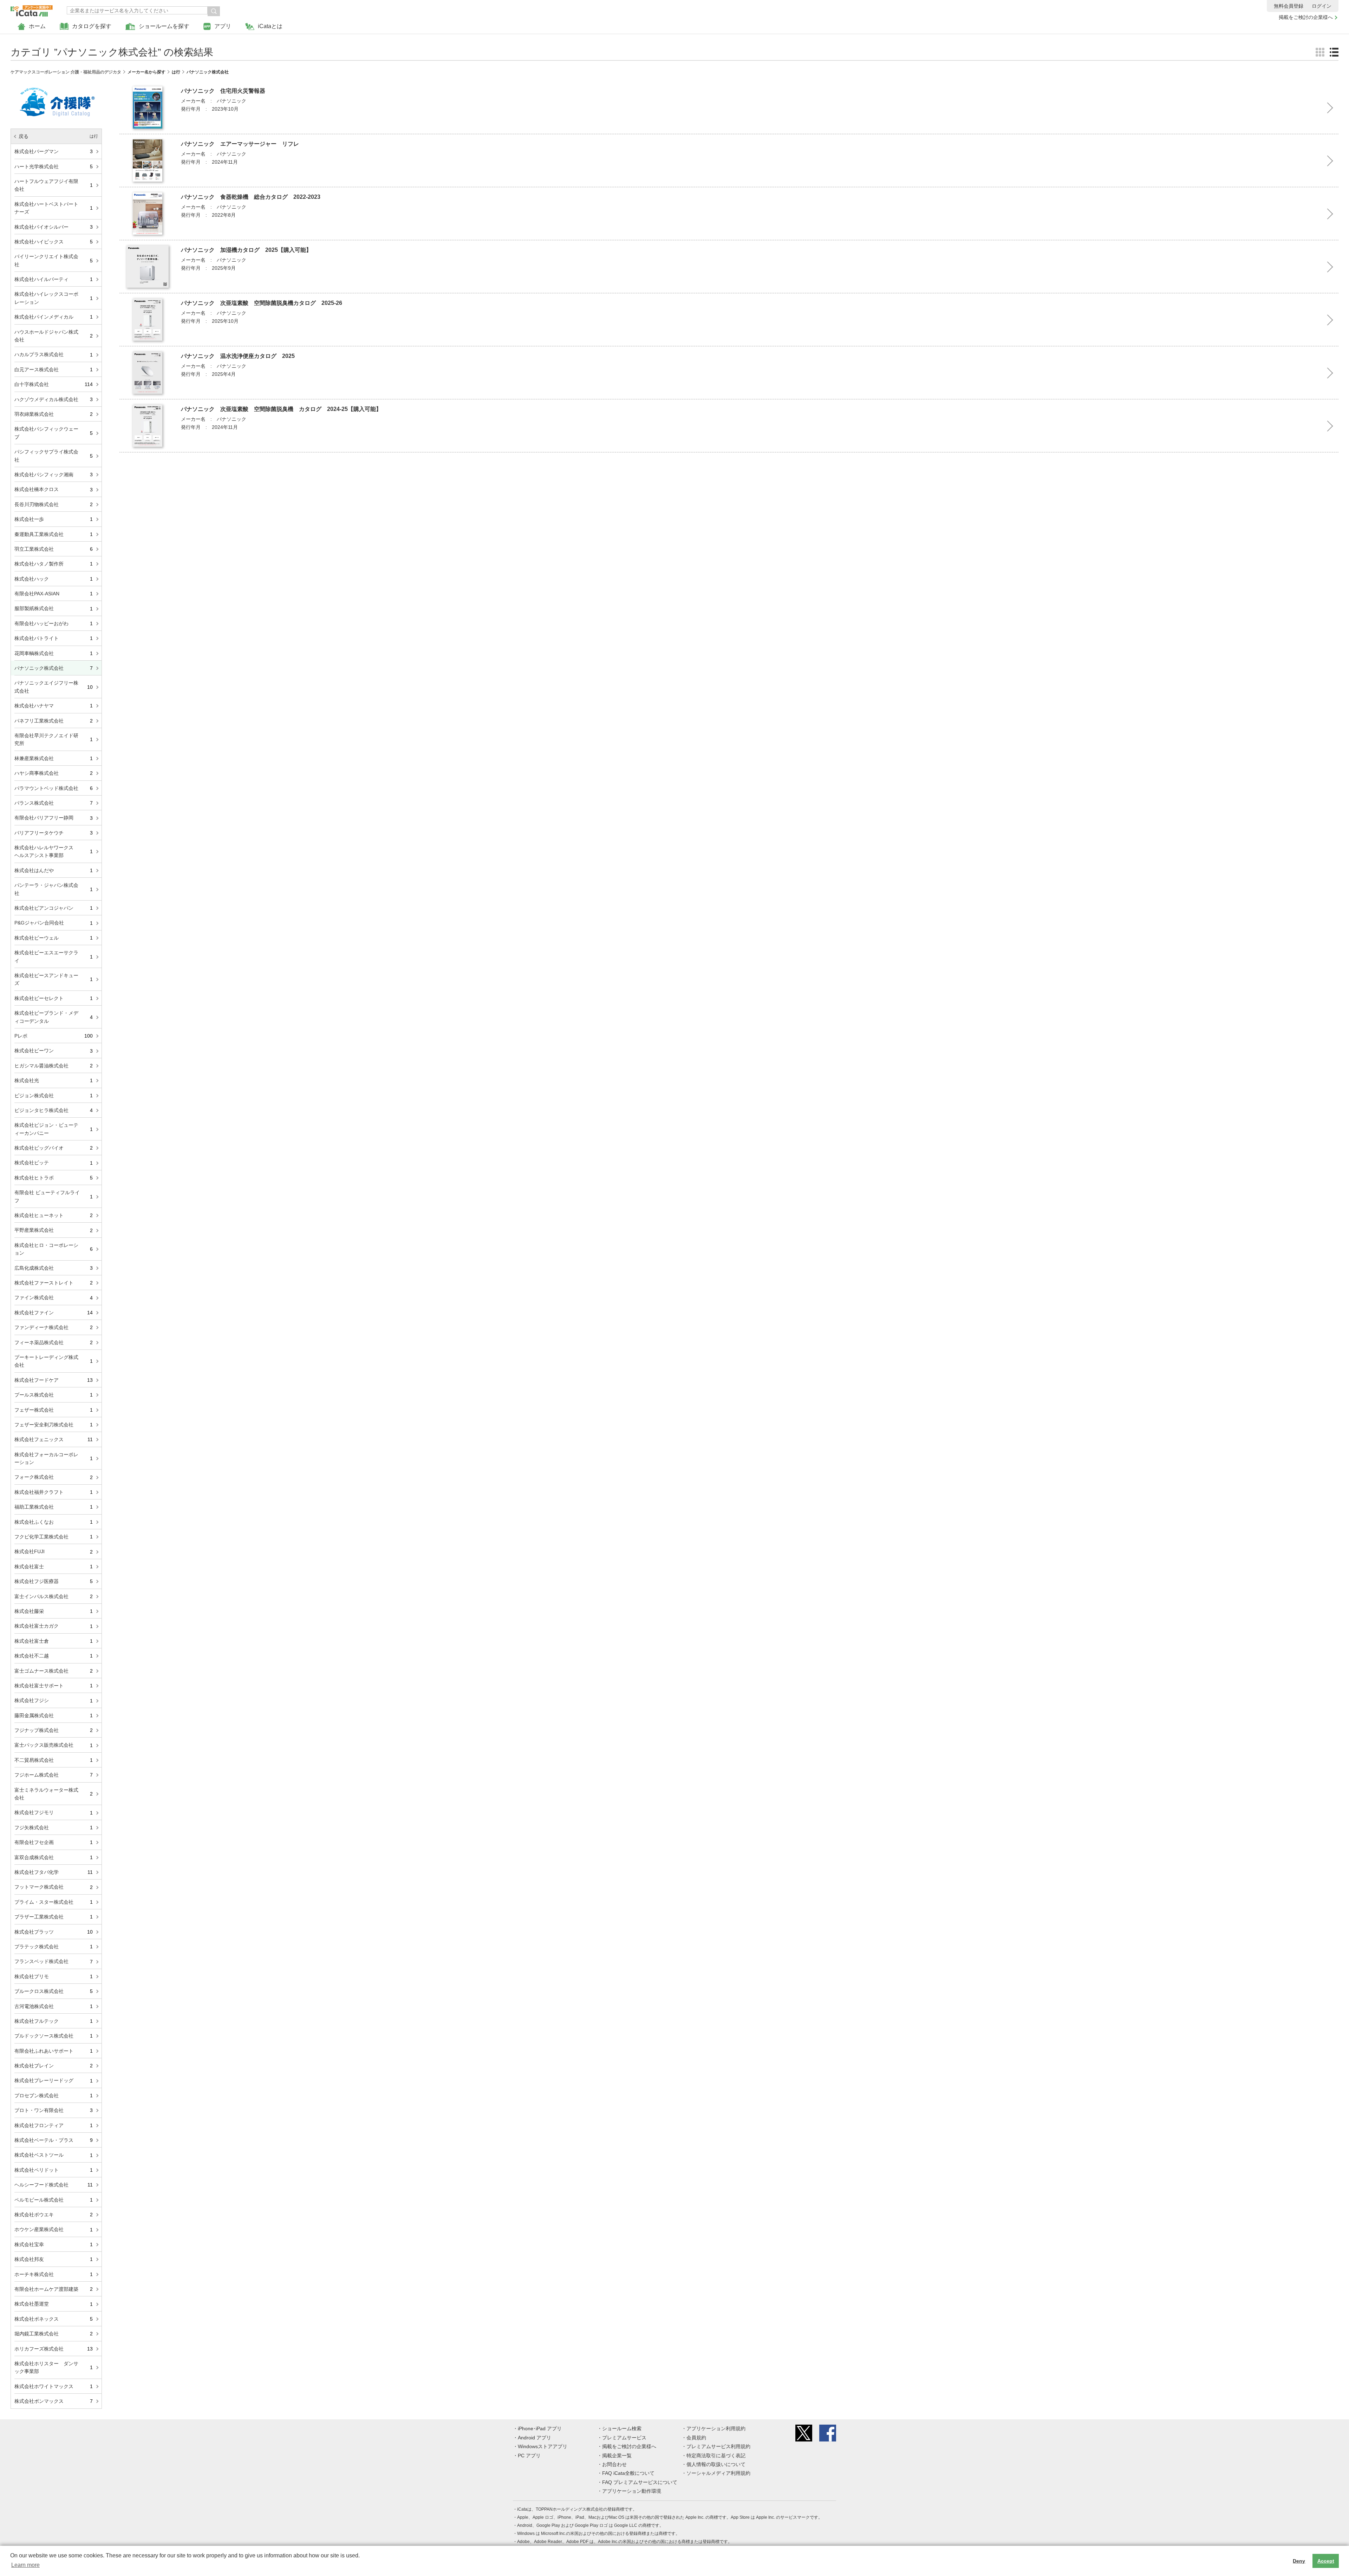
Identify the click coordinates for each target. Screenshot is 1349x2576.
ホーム (37, 26)
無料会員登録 (1289, 6)
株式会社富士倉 (54, 1641)
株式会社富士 (54, 1567)
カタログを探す (92, 26)
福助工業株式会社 (54, 1507)
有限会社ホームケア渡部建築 (54, 2289)
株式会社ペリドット (54, 2170)
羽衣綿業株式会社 (54, 414)
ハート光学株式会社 (54, 166)
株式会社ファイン (54, 1313)
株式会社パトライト (54, 638)
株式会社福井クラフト (54, 1492)
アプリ (223, 26)
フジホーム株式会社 (54, 1775)
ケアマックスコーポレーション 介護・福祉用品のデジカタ (66, 72)
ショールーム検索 (622, 2428)
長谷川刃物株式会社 (54, 504)
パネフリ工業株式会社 (54, 721)
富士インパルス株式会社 (54, 1596)
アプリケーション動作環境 (632, 2491)
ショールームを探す (164, 26)
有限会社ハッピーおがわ (54, 623)
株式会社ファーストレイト (54, 1283)
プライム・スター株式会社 (54, 1902)
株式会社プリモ (54, 1976)
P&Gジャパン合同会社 (54, 923)
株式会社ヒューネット (54, 1215)
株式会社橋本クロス (54, 489)
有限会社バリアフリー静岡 (54, 818)
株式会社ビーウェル (54, 938)
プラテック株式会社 (54, 1947)
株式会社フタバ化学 (54, 1872)
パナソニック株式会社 (54, 668)
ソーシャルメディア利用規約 (718, 2473)
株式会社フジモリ (54, 1812)
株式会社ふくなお (54, 1522)
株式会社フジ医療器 (54, 1581)
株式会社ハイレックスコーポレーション (54, 298)
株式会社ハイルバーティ (54, 279)
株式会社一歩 (54, 519)
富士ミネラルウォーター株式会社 (54, 1794)
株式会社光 (54, 1080)
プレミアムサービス (624, 2438)
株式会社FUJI (54, 1551)
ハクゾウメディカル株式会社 (54, 399)
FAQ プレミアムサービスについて (640, 2482)
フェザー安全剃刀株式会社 (54, 1425)
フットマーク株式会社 (54, 1887)
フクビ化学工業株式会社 (54, 1537)
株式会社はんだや (54, 870)
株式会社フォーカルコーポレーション (54, 1458)
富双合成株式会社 (54, 1857)
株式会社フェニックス (54, 1439)
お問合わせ (614, 2464)
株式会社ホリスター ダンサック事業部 (54, 2367)
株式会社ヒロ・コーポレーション (54, 1249)
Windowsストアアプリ (543, 2446)
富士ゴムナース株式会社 (54, 1671)
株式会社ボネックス (54, 2319)
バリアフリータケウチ (54, 833)
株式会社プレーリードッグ (54, 2080)
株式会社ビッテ (54, 1163)
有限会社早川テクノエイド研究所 (54, 739)
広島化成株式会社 (54, 1268)
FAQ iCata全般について (628, 2473)
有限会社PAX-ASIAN (54, 594)
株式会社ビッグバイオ (54, 1148)
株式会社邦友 (54, 2259)
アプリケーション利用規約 (716, 2428)
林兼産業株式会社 (54, 758)
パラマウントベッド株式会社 (54, 788)
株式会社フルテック (54, 2021)
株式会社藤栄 (54, 1611)
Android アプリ (535, 2438)
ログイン (1322, 6)
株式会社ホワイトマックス (54, 2386)
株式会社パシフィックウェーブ (54, 433)
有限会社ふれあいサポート (54, 2051)
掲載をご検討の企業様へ (1306, 17)
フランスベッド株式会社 (54, 1961)
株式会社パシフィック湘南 (54, 475)
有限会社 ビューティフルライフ (54, 1196)
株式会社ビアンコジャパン (54, 908)
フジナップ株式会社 (54, 1730)
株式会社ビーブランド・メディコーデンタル (54, 1017)
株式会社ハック (54, 579)
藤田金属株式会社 (54, 1715)
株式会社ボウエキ (54, 2215)
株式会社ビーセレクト (54, 998)
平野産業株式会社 (54, 1230)
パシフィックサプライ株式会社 (54, 456)
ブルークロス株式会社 (54, 1991)
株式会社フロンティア (54, 2125)
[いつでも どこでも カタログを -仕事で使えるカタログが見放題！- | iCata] (32, 9)
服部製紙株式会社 (54, 608)
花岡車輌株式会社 (54, 653)
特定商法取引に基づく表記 (716, 2456)
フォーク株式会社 (54, 1477)
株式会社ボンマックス (54, 2401)
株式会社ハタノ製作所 (54, 564)
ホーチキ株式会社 (54, 2274)
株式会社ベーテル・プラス (54, 2140)
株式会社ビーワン (54, 1051)
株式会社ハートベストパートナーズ (54, 208)
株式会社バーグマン (54, 151)
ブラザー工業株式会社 (54, 1917)
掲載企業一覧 (617, 2456)
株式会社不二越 (54, 1656)
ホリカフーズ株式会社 (54, 2348)
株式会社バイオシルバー (54, 227)
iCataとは (270, 26)
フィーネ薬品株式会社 (54, 1342)
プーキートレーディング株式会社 (54, 1361)
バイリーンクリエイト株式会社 (54, 260)
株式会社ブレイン (54, 2066)
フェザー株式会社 (54, 1410)
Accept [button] (1326, 2561)
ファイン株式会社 (54, 1297)
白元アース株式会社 (54, 370)
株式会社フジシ (54, 1700)
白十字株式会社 (54, 384)
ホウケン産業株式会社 (54, 2229)
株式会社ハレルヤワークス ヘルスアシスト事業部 (54, 851)
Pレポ (54, 1036)
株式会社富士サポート (54, 1686)
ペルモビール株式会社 (54, 2200)
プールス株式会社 (54, 1395)
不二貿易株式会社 (54, 1760)
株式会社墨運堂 (54, 2304)
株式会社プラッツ (54, 1932)
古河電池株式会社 (54, 2006)
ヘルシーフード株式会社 (54, 2185)
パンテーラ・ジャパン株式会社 (54, 889)
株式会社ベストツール (54, 2155)
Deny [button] (1299, 2561)
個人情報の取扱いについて (716, 2464)
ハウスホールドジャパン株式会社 (54, 336)
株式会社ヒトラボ (54, 1178)
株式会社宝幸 (54, 2244)
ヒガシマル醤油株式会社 (54, 1066)
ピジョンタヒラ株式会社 (54, 1110)
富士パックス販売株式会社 (54, 1745)
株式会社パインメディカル (54, 317)
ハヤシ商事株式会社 (54, 773)
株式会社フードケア (54, 1380)
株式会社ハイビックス (54, 242)
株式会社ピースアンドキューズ (54, 979)
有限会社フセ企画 (54, 1842)
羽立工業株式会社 (54, 549)
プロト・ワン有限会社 (54, 2110)
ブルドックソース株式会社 (54, 2036)
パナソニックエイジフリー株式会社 (54, 687)
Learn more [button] (25, 2565)
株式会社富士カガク (54, 1626)
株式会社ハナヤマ (54, 706)
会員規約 (696, 2438)
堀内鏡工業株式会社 (54, 2334)
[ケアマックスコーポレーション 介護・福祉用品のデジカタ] (56, 85)
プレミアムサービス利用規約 (718, 2446)
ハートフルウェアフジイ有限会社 (54, 185)
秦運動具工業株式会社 (54, 534)
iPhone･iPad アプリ (540, 2428)
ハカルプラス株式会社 (54, 354)
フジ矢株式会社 (54, 1828)
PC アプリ (529, 2456)
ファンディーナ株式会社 (54, 1327)
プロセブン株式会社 (54, 2096)
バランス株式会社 (54, 803)
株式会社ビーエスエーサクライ (54, 956)
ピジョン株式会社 (54, 1096)
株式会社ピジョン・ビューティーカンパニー (54, 1129)
